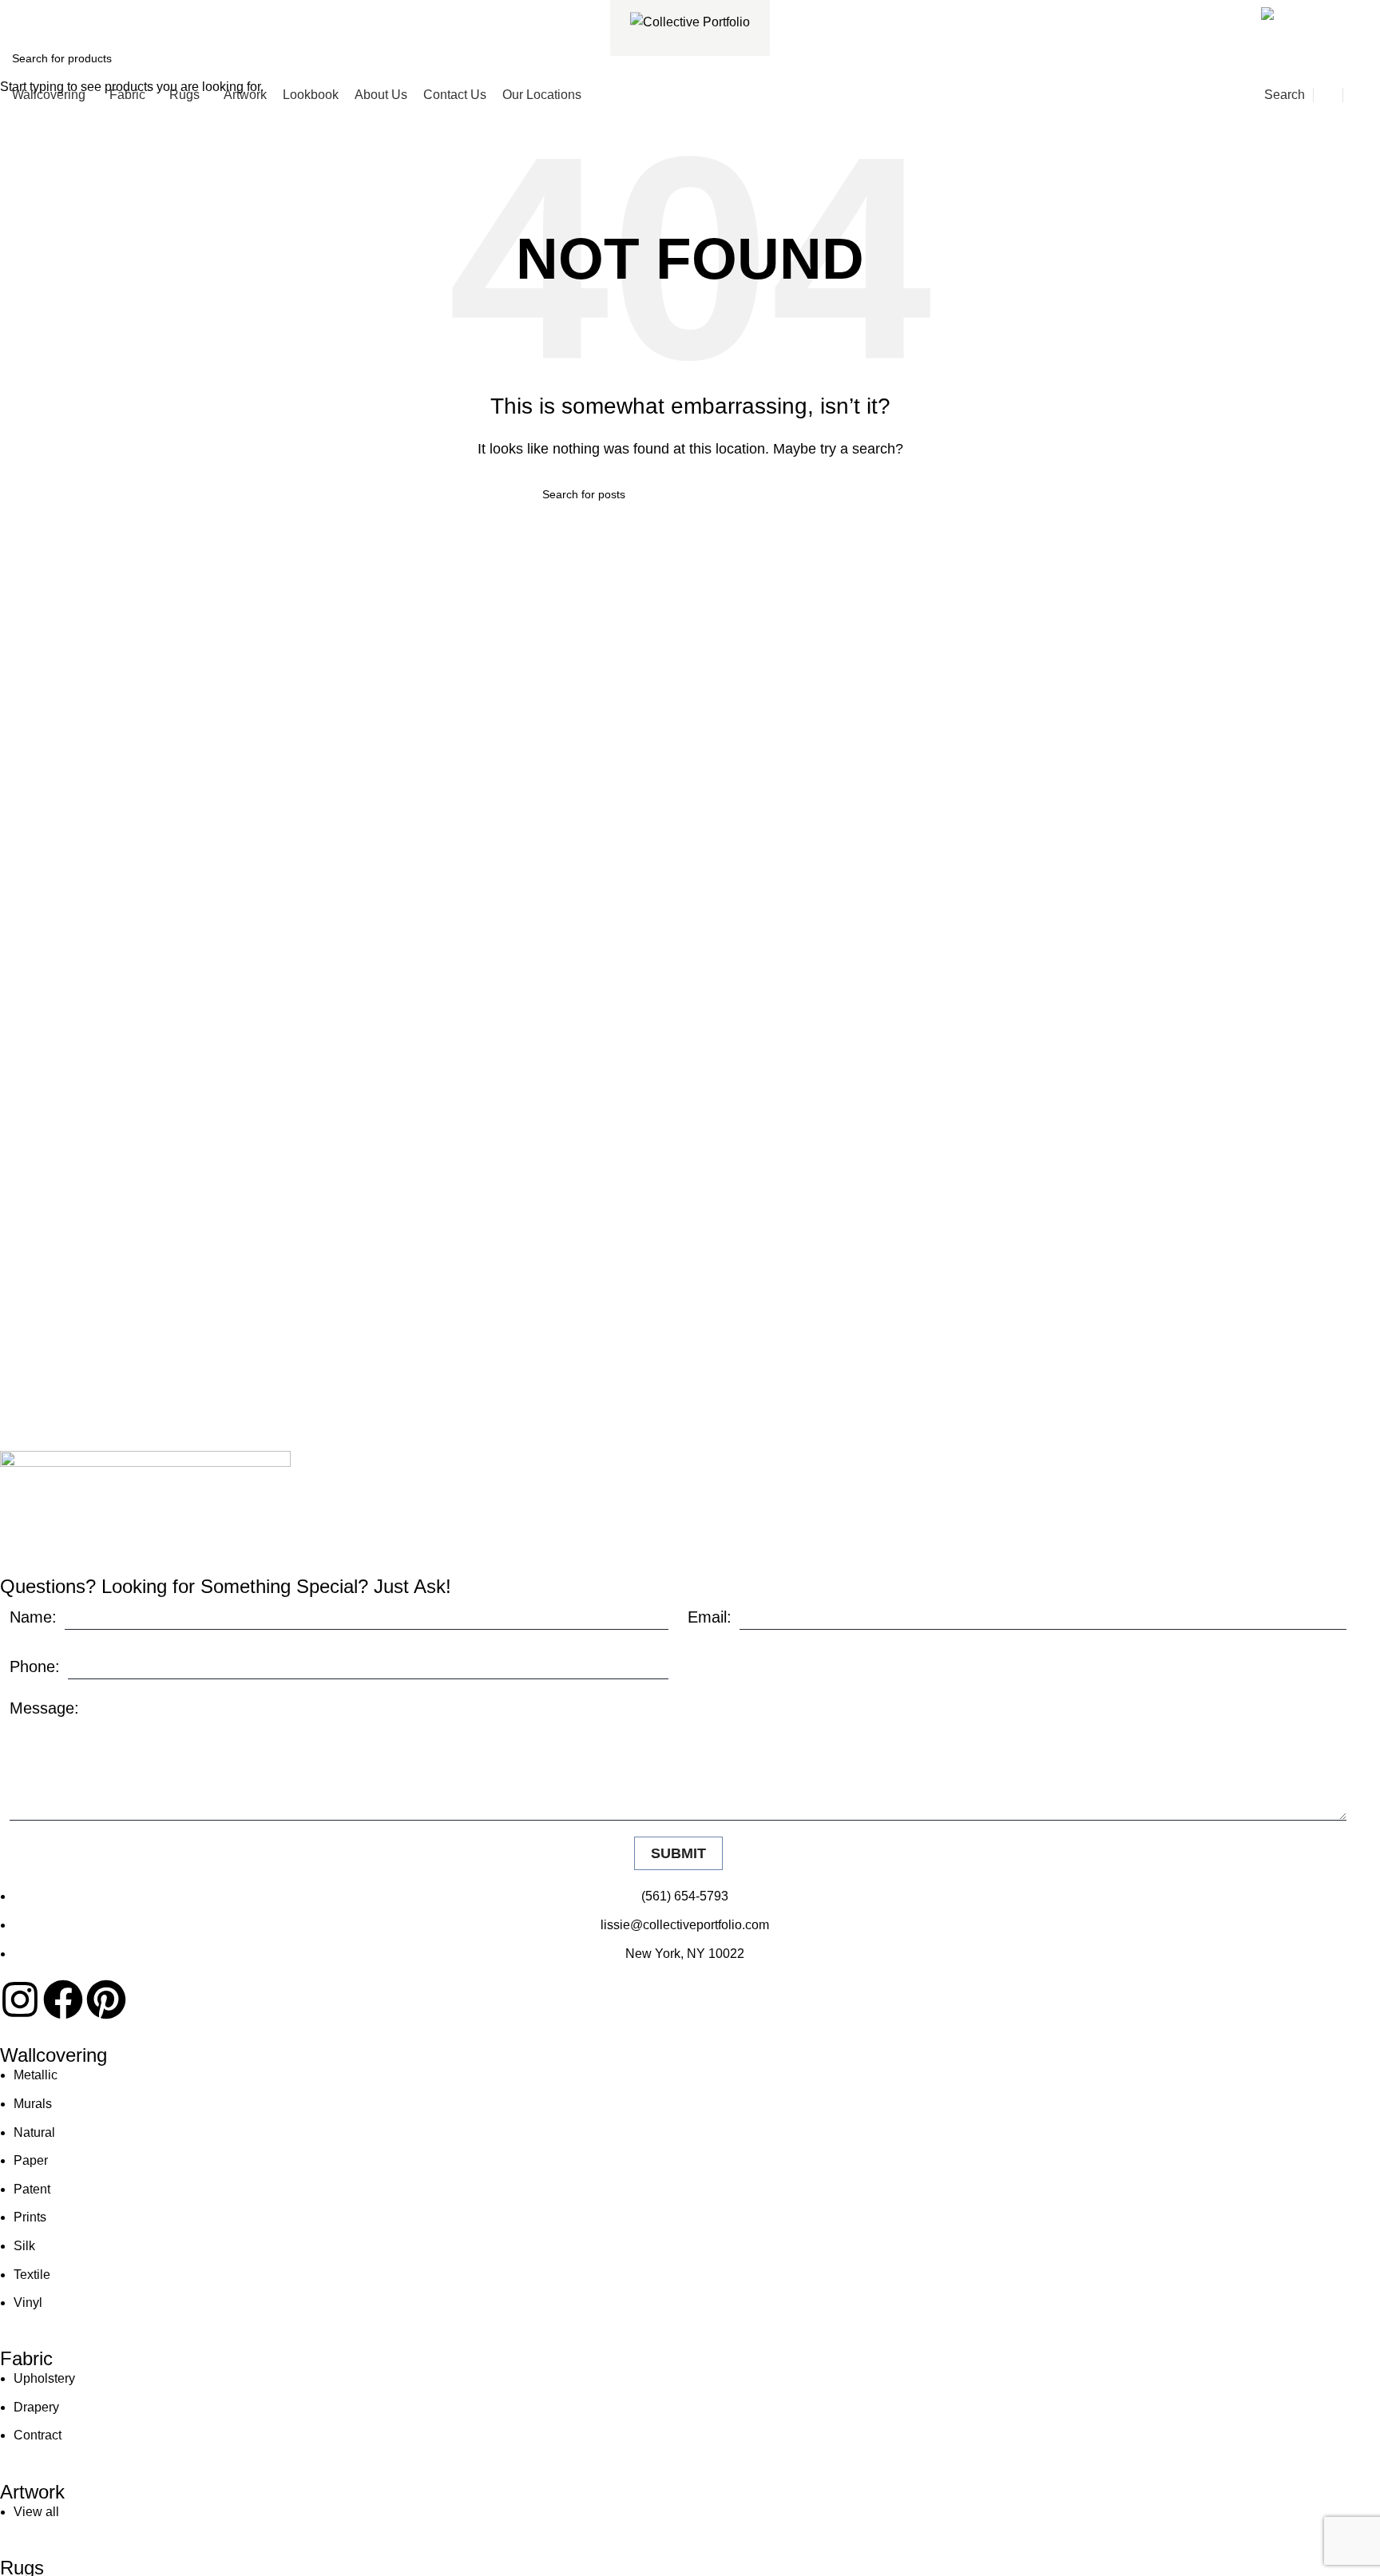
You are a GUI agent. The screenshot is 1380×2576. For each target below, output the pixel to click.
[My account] (1328, 95)
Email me (1326, 11)
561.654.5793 (69, 11)
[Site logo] (690, 21)
